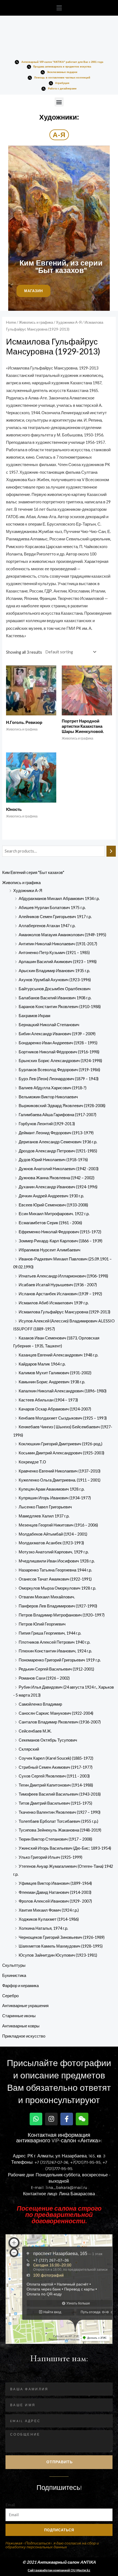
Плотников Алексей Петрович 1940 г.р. (54, 1642)
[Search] (111, 851)
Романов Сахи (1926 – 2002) (44, 1678)
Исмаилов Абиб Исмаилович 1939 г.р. (54, 1303)
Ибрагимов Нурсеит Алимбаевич (50, 1250)
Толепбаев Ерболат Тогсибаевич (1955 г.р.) (58, 1821)
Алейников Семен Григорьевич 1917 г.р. (55, 917)
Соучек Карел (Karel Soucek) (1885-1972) (56, 1758)
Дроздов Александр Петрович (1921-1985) (58, 1151)
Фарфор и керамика (20, 1986)
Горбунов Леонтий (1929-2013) (47, 1124)
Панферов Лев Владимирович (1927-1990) (58, 1606)
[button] (59, 8)
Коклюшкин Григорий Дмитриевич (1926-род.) (61, 1444)
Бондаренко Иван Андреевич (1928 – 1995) (58, 1043)
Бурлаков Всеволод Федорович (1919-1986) (59, 1070)
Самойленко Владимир (40, 1704)
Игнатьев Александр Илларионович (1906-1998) (63, 1276)
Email (10, 2505)
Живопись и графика (21, 883)
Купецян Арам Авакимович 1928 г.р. (52, 1489)
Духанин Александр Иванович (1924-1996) (58, 1187)
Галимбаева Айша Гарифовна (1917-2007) (57, 1115)
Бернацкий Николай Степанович (49, 1025)
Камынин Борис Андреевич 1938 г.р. (52, 1382)
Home (11, 322)
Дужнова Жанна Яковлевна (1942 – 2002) (57, 1178)
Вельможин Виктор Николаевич (48, 1097)
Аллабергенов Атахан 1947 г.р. (47, 926)
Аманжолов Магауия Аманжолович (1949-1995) (62, 935)
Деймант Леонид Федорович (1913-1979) (56, 1133)
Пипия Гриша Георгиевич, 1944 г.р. (50, 1633)
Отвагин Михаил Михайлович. (47, 1597)
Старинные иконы (19, 2016)
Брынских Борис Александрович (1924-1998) (60, 1061)
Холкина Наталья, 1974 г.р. (43, 1928)
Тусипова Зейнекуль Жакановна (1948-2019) (60, 1830)
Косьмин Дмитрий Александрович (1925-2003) (61, 1453)
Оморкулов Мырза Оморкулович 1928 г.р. (57, 1588)
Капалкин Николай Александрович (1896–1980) (63, 1391)
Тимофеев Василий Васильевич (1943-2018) (60, 1794)
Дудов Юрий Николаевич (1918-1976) (53, 1160)
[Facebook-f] (67, 2119)
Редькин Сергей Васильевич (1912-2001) (56, 1669)
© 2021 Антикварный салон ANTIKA (59, 2562)
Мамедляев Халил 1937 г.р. (44, 1516)
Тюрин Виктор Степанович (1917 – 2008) (55, 1839)
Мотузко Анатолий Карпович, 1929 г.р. (54, 1552)
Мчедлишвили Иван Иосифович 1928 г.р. (57, 1561)
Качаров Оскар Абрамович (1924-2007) (55, 1409)
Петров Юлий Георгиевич (42, 1624)
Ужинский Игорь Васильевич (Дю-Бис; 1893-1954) (65, 1848)
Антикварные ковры (21, 2026)
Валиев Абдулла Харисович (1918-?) (53, 1088)
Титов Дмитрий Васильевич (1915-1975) (55, 1803)
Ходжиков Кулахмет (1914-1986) (49, 1919)
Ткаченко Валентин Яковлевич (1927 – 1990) (60, 1812)
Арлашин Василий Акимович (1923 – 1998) (58, 962)
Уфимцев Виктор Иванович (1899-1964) (55, 1883)
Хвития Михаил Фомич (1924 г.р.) (49, 1910)
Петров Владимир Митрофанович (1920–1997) (62, 1615)
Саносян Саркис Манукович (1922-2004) (56, 1713)
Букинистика (14, 1975)
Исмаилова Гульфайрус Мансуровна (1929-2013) (64, 1312)
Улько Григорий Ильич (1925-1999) (50, 1857)
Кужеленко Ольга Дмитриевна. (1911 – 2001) (60, 1480)
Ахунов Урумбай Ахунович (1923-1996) (55, 980)
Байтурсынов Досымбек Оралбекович (55, 989)
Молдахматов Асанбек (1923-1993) (51, 1543)
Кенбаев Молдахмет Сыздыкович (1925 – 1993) (63, 1418)
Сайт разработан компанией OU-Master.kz (59, 2570)
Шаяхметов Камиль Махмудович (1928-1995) (61, 1946)
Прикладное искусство (24, 2036)
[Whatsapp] (36, 2119)
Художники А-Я (28, 891)
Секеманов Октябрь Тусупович (48, 1740)
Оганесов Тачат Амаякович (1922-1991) (55, 1579)
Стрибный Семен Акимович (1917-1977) (56, 1767)
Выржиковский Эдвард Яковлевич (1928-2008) (62, 1106)
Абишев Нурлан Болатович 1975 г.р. (52, 908)
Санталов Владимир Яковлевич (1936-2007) (60, 1722)
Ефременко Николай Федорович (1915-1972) (60, 1232)
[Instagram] (51, 2119)
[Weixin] (82, 2119)
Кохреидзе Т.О (32, 1462)
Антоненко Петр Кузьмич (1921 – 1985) (54, 953)
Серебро (10, 1996)
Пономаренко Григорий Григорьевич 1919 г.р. (60, 1660)
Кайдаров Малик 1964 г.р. (42, 1364)
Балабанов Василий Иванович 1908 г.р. (55, 998)
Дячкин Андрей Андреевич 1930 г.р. (51, 1196)
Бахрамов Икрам (34, 1016)
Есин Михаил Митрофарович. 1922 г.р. (54, 1214)
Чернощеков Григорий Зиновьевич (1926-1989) (62, 1937)
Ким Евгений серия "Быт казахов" (33, 872)
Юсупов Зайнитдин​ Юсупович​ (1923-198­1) (58, 1955)
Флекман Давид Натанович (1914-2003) (55, 1892)
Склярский (29, 1749)
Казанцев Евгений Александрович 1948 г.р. (58, 1355)
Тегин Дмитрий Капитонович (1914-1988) (56, 1785)
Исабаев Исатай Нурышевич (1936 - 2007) (58, 1285)
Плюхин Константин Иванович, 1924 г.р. (55, 1651)
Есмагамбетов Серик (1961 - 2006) (50, 1223)
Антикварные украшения (25, 2006)
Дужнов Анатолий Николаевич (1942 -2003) (59, 1169)
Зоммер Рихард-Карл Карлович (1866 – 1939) (61, 1241)
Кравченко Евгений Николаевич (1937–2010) (60, 1471)
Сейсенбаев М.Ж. (35, 1731)
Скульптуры (14, 1965)
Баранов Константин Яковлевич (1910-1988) (60, 1007)
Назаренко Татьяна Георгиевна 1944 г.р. (55, 1570)
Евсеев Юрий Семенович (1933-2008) (53, 1205)
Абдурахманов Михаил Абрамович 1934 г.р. (59, 898)
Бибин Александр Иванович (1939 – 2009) (57, 1034)
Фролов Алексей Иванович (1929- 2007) (55, 1901)
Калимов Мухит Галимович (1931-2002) (55, 1373)
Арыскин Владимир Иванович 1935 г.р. (54, 971)
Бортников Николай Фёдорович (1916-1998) (59, 1052)
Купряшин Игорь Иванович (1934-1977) (55, 1498)
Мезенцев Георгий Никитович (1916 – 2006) (58, 1525)
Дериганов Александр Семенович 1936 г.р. (58, 1142)
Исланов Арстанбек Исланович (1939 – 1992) (60, 1294)
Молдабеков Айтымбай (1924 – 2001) (53, 1534)
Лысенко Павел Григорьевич (45, 1507)
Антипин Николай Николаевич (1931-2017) (58, 944)
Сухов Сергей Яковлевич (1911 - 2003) (54, 1776)
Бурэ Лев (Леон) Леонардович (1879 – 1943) (59, 1079)
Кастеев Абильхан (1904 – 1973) (48, 1400)
